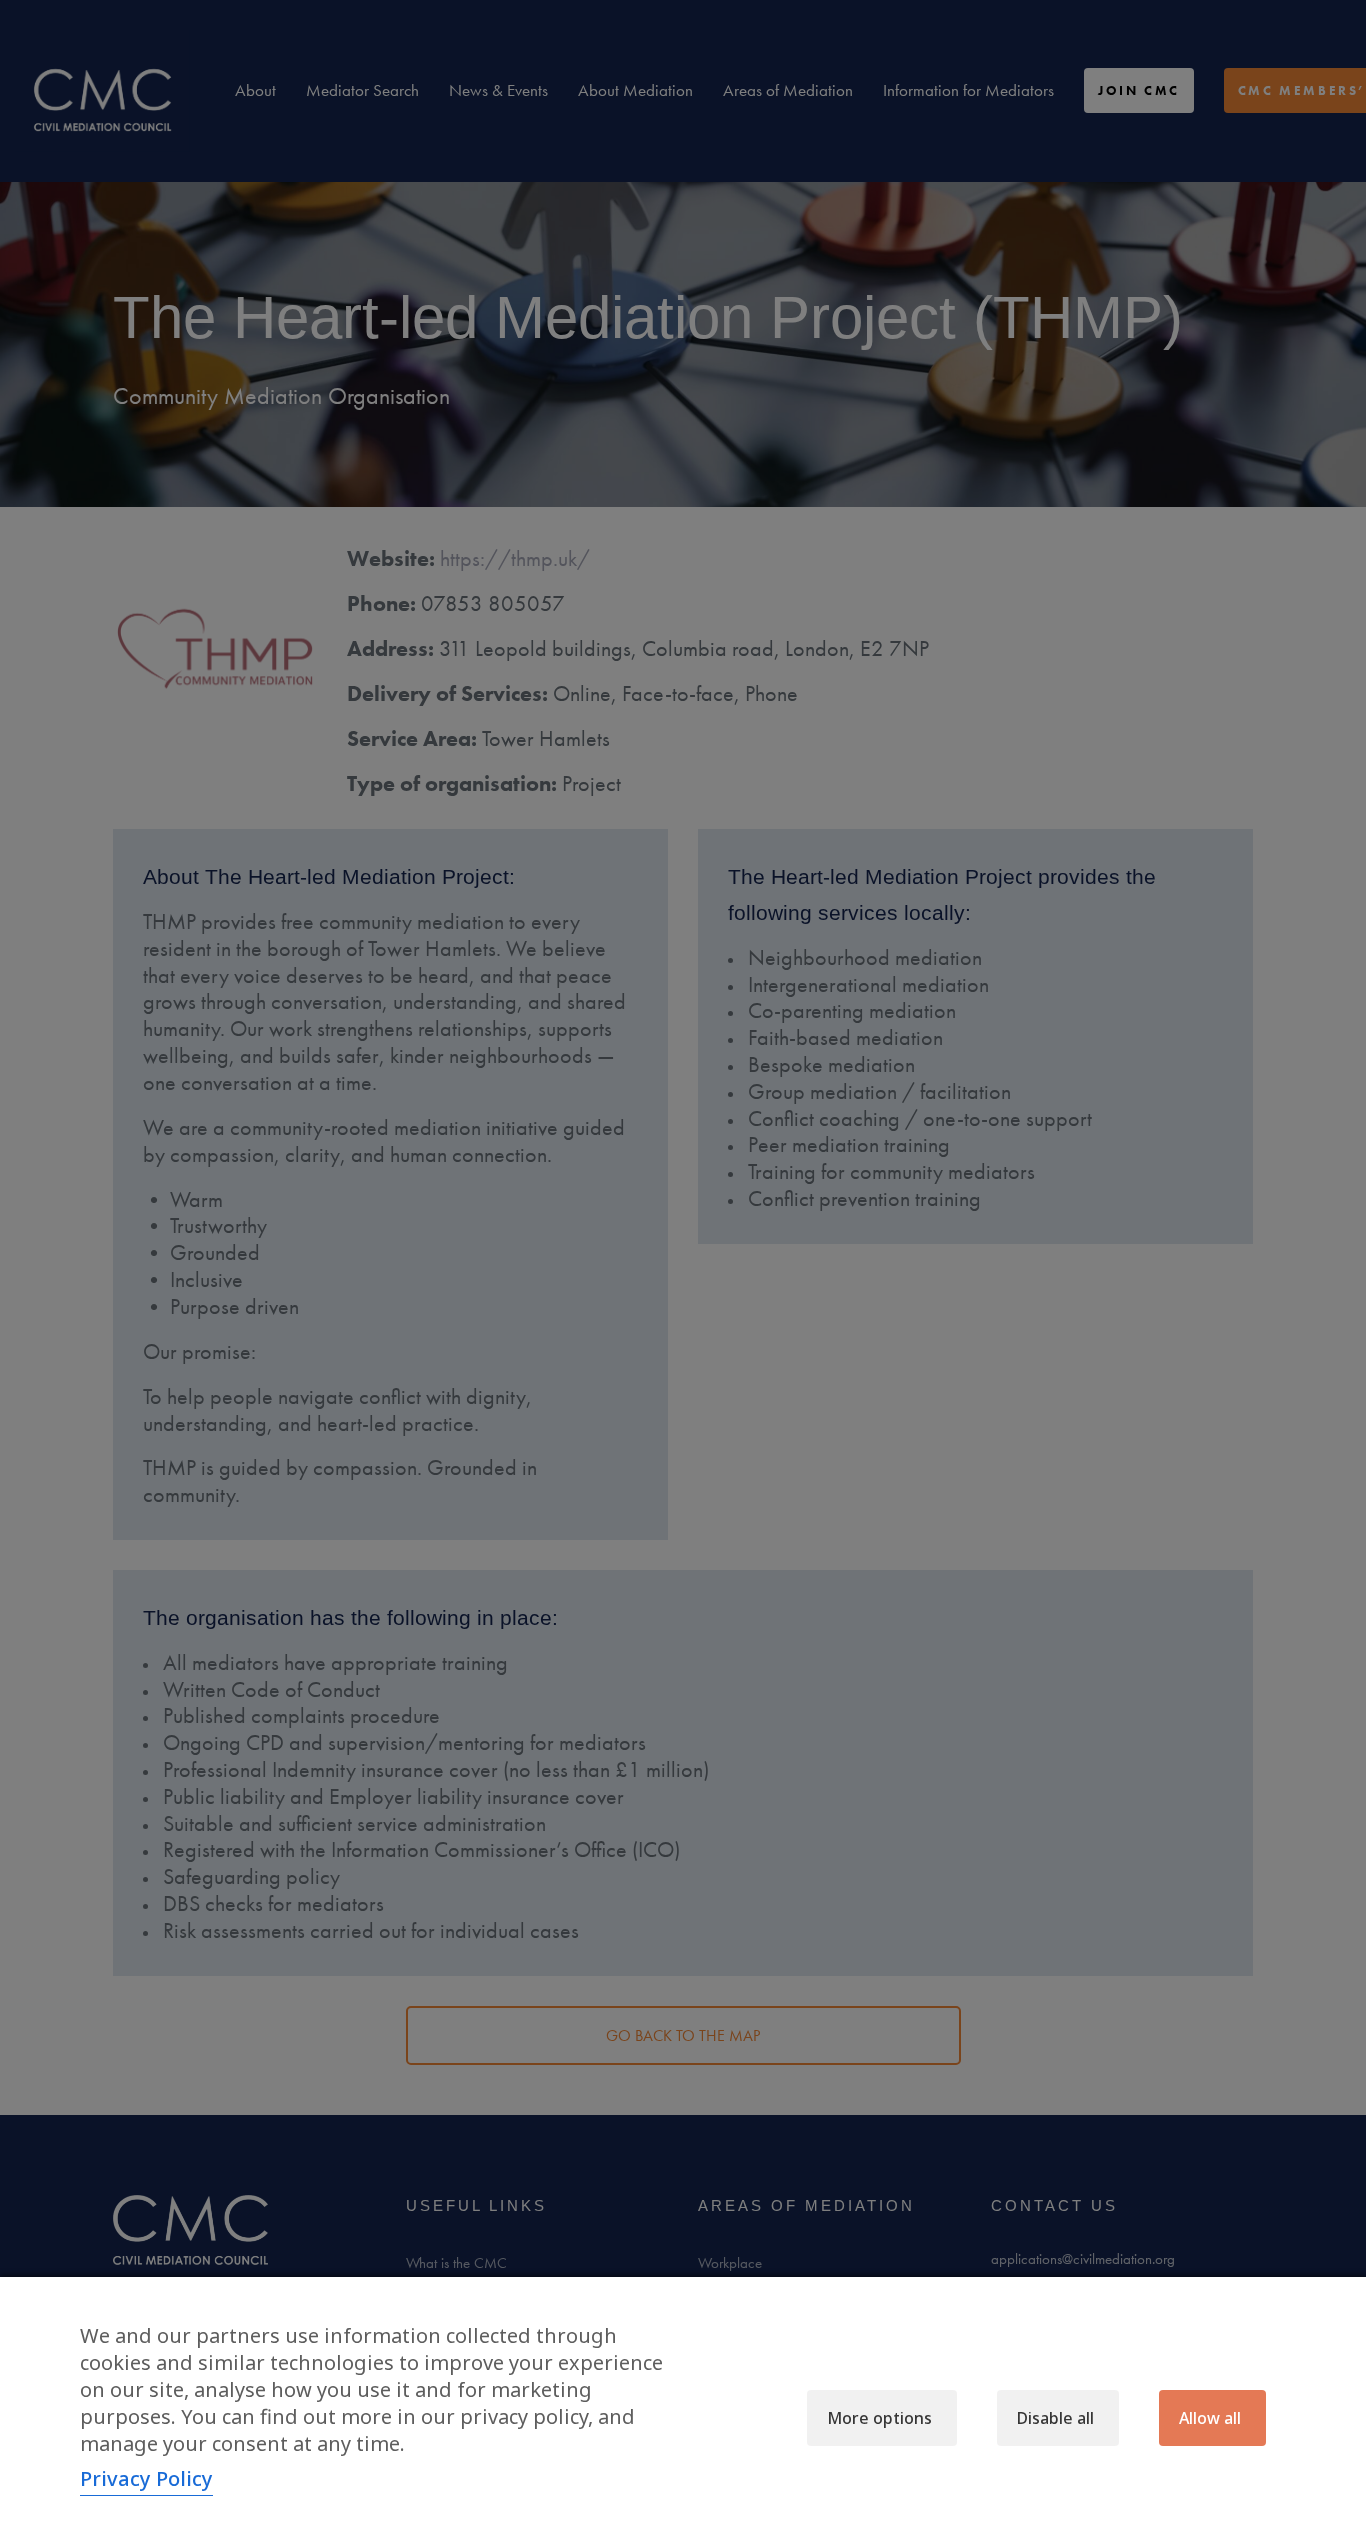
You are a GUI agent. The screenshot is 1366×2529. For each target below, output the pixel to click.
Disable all (1055, 2418)
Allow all (1210, 2418)
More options (879, 2418)
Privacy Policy (146, 2478)
